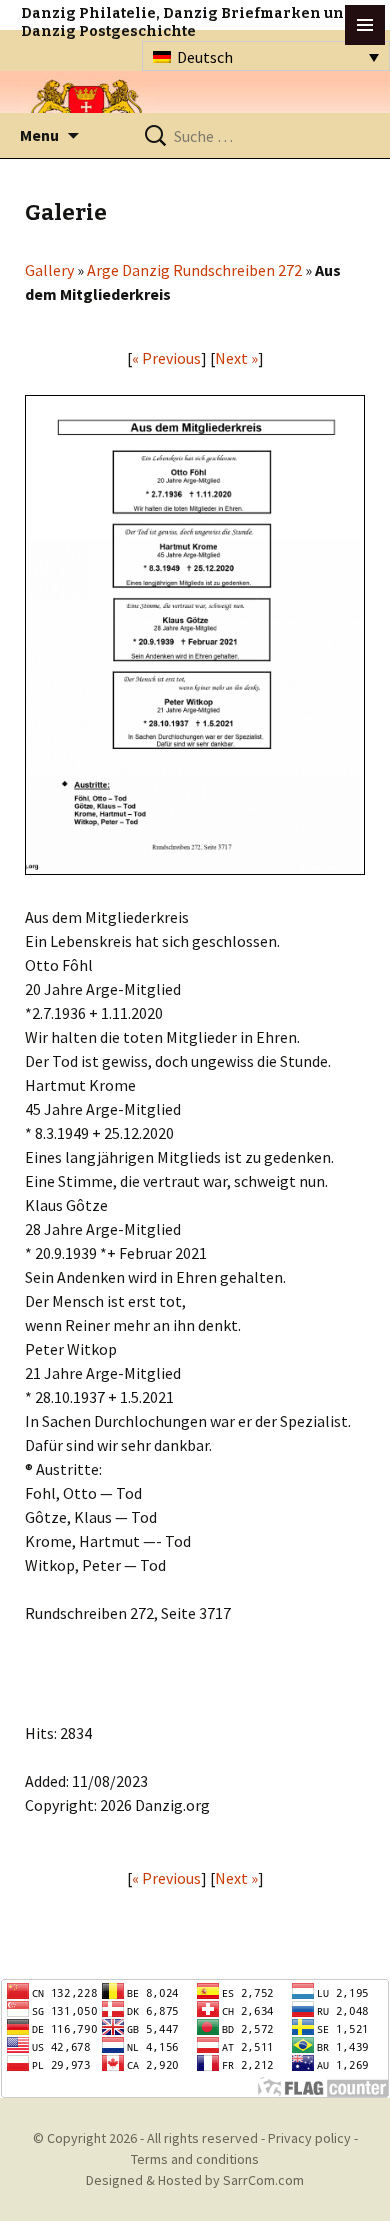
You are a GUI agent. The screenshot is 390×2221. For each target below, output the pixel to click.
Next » (236, 358)
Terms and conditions (195, 2159)
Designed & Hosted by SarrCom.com (195, 2180)
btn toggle (365, 25)
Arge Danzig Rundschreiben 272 (194, 270)
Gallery (49, 270)
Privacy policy (309, 2138)
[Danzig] (87, 111)
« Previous (166, 358)
